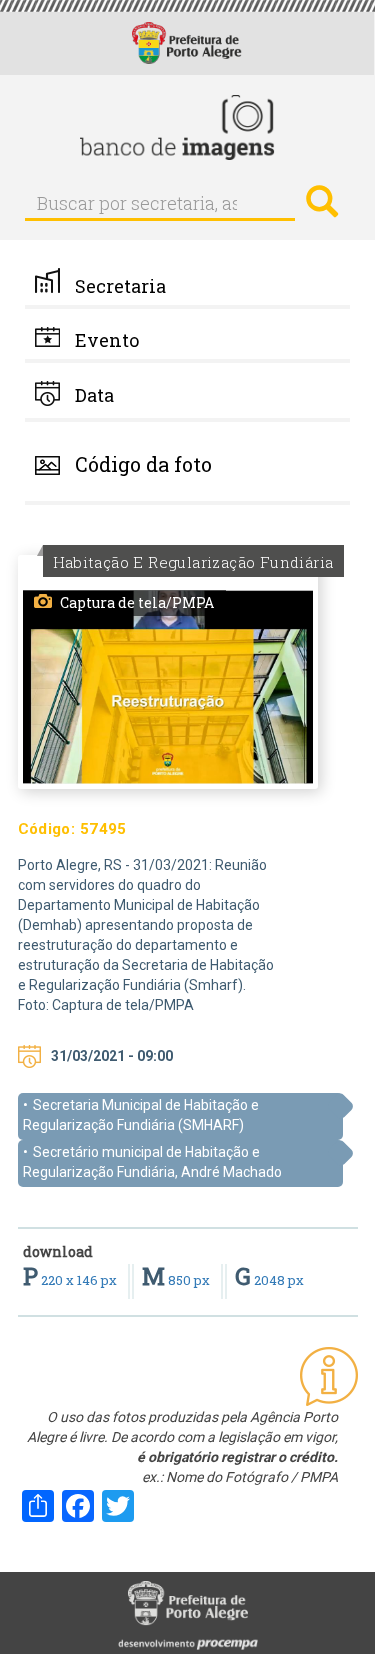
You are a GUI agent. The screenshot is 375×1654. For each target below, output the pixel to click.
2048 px (269, 1280)
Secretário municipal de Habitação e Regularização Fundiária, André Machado (152, 1162)
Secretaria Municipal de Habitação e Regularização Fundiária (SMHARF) (141, 1115)
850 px (177, 1280)
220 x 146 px (71, 1280)
